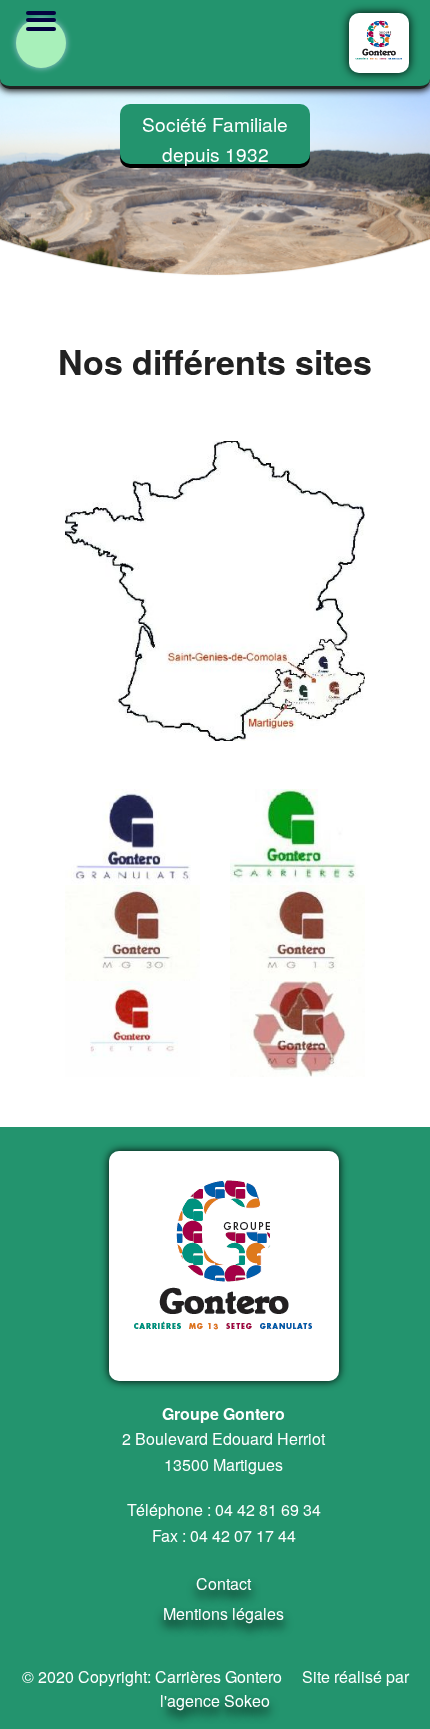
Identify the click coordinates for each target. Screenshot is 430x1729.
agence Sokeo (218, 1700)
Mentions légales (223, 1613)
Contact (223, 1583)
